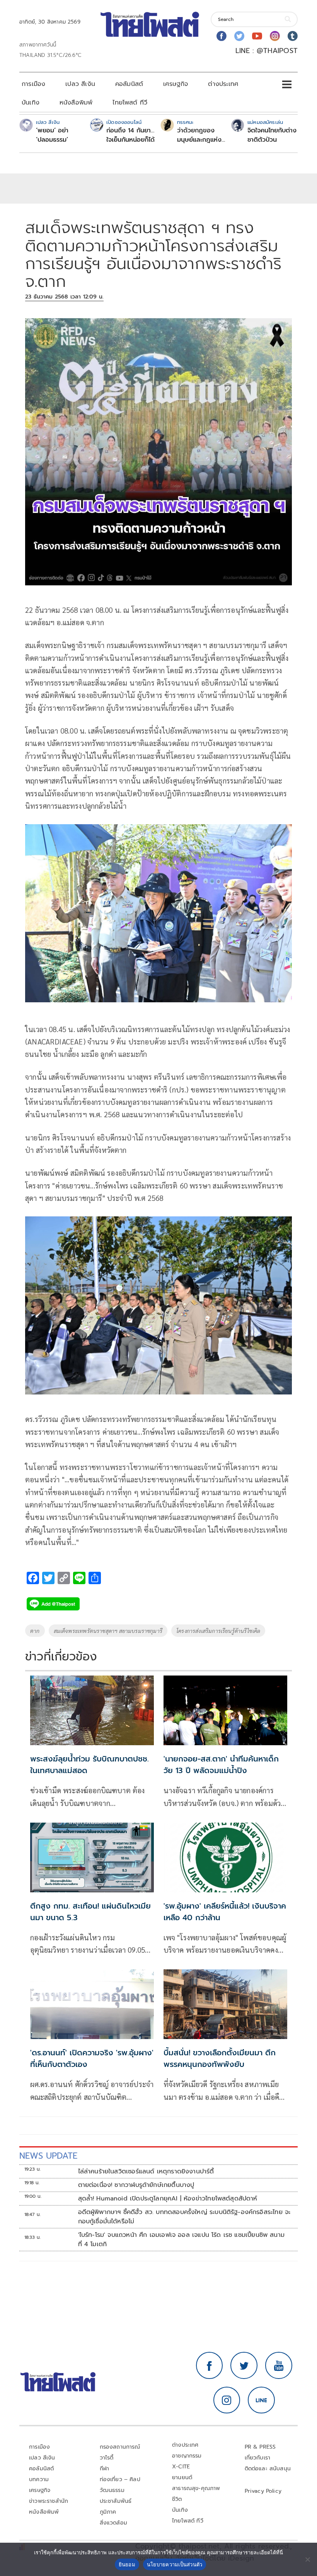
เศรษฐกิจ (176, 84)
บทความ (39, 2479)
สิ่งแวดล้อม (113, 2523)
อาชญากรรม (187, 2456)
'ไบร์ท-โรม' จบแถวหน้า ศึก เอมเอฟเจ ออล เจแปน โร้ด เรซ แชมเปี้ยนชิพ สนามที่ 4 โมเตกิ (182, 2240)
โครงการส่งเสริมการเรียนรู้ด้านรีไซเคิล (218, 1631)
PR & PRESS (260, 2447)
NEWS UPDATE (48, 2156)
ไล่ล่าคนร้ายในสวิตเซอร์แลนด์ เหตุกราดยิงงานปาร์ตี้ (146, 2171)
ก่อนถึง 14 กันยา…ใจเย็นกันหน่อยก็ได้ (130, 135)
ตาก (35, 1631)
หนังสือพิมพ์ (76, 103)
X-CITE (181, 2467)
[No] (307, 2559)
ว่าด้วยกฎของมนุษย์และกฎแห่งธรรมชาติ (199, 135)
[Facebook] (222, 36)
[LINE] (261, 2400)
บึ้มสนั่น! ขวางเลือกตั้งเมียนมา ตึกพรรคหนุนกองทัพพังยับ (220, 2058)
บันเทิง (31, 103)
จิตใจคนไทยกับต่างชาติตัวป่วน (272, 135)
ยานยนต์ (182, 2477)
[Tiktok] (293, 36)
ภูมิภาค (108, 2512)
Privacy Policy (263, 2491)
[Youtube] (257, 36)
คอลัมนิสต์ (129, 84)
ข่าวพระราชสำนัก (49, 2501)
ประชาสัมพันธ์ (116, 2501)
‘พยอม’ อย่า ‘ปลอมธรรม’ (52, 135)
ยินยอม (127, 2564)
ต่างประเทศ (223, 84)
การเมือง (33, 84)
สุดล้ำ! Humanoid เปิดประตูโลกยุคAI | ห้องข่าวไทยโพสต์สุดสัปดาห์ (168, 2199)
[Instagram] (275, 36)
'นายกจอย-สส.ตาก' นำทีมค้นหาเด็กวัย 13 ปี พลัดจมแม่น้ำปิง (221, 1765)
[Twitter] (239, 36)
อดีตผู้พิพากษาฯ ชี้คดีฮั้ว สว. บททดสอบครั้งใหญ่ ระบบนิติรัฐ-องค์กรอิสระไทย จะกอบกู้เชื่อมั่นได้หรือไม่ (184, 2217)
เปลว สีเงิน (80, 84)
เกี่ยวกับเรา (258, 2458)
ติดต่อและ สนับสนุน (268, 2469)
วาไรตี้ (107, 2458)
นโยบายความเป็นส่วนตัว (175, 2564)
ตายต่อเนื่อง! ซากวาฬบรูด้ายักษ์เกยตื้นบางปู (136, 2185)
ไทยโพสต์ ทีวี (130, 103)
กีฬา (105, 2469)
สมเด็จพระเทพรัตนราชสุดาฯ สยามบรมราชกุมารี (108, 1631)
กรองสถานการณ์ (120, 2447)
